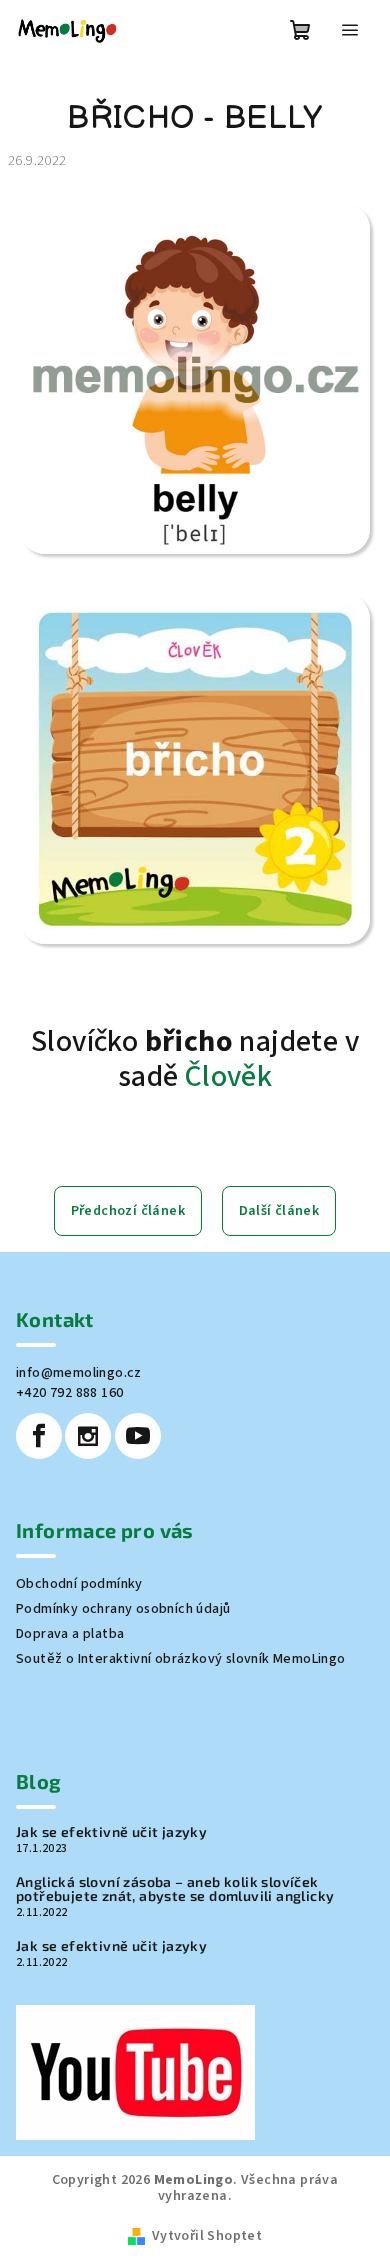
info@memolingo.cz (79, 1373)
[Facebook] (39, 1436)
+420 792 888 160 (69, 1393)
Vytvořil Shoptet (207, 2236)
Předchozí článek (128, 1211)
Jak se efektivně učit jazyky (111, 1832)
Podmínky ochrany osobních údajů (123, 1609)
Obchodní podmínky (79, 1584)
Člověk (228, 1076)
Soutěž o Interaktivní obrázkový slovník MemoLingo (181, 1659)
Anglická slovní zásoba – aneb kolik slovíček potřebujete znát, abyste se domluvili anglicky (175, 1889)
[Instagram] (88, 1436)
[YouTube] (138, 1436)
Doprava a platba (70, 1634)
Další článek (279, 1211)
